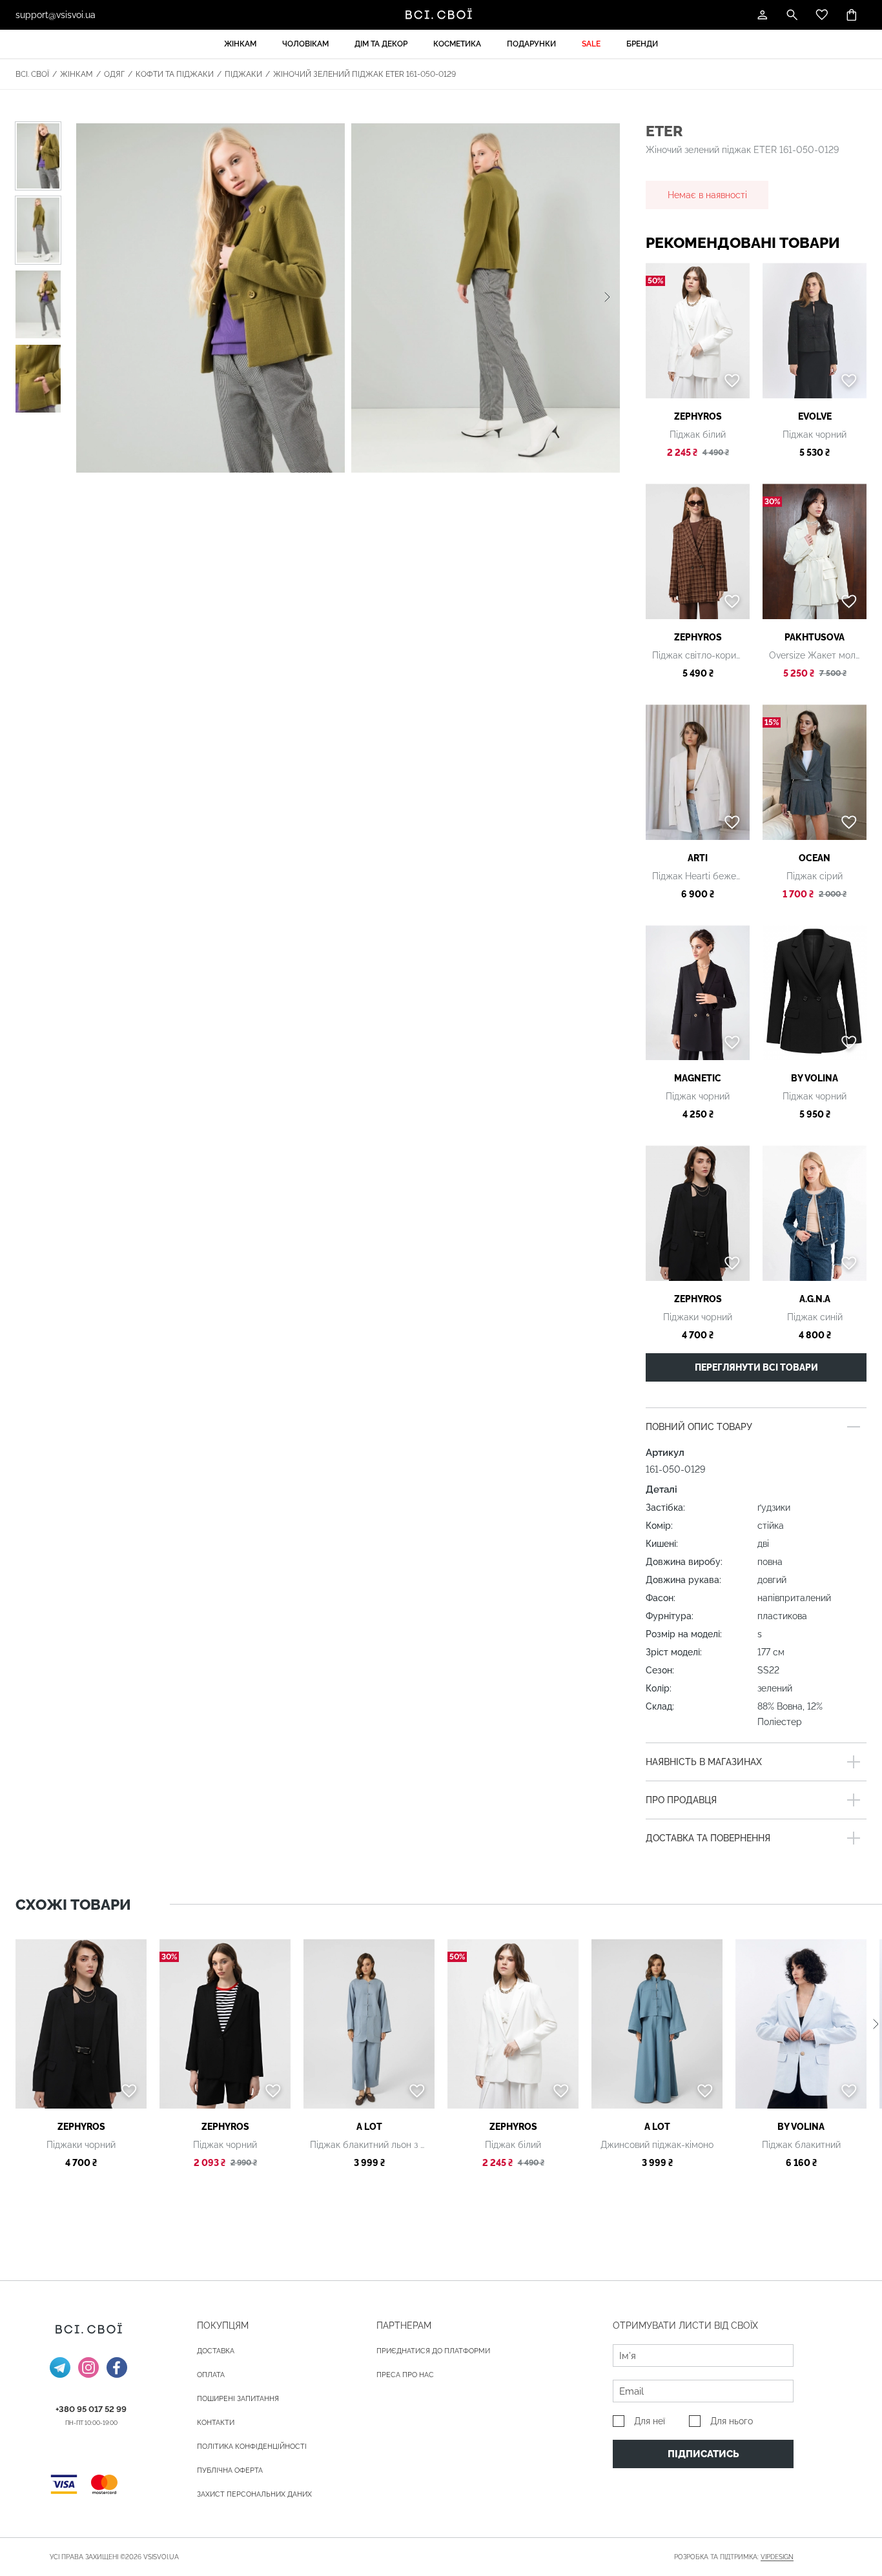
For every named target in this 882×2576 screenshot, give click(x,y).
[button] (607, 298)
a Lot (369, 2127)
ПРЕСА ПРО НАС (405, 2375)
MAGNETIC (698, 1078)
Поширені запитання (238, 2399)
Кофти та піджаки (175, 74)
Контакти (216, 2423)
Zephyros (698, 416)
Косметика (457, 44)
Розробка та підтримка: (734, 2557)
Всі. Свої (32, 74)
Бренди (642, 44)
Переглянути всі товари (756, 1367)
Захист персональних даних (254, 2494)
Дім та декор (381, 44)
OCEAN (815, 858)
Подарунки (531, 44)
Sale (591, 44)
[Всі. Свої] (441, 15)
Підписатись (703, 2454)
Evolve (815, 416)
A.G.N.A (815, 1299)
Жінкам (240, 44)
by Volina (815, 1078)
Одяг (114, 74)
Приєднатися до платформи (433, 2351)
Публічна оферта (230, 2470)
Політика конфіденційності (252, 2447)
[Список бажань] (822, 15)
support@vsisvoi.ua (56, 15)
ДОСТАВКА (216, 2351)
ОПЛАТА (211, 2375)
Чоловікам (305, 44)
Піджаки (243, 74)
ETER (664, 131)
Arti (698, 858)
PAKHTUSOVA (815, 637)
